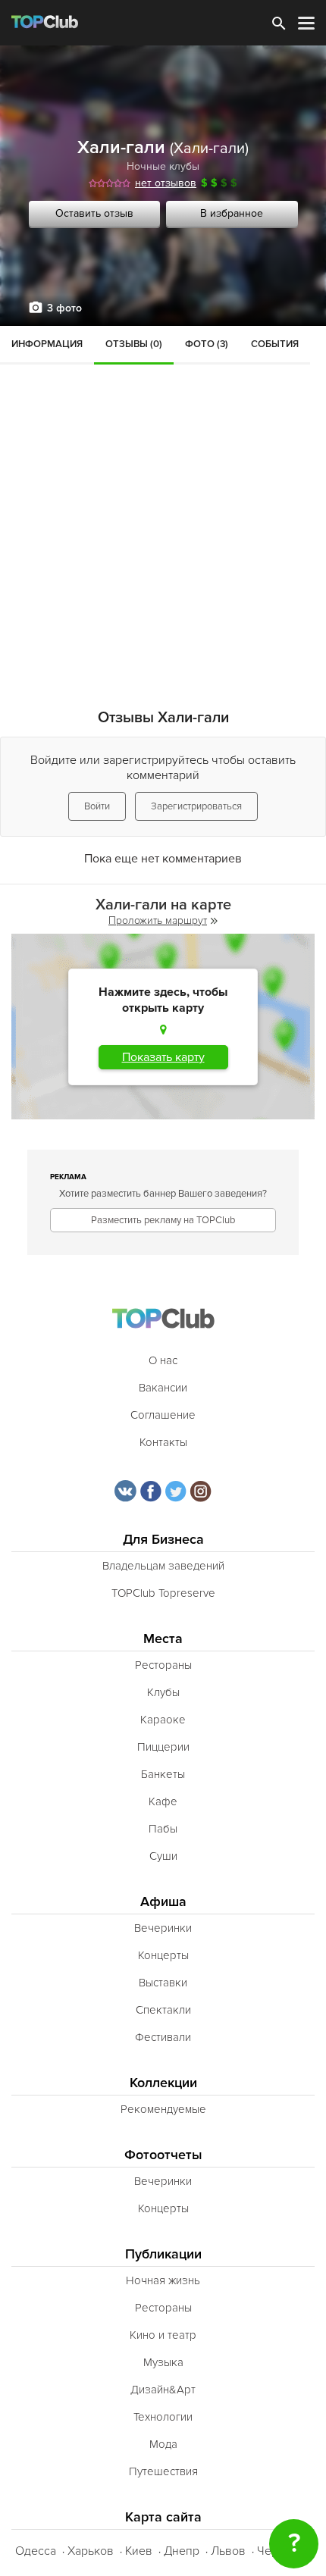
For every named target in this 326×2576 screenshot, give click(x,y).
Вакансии (163, 1388)
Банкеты (163, 1774)
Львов (228, 2551)
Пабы (163, 1829)
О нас (163, 1360)
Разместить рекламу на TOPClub (163, 1220)
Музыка (163, 2362)
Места (163, 1639)
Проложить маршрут (158, 920)
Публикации (163, 2254)
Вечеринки (163, 1928)
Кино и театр (163, 2335)
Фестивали (163, 2037)
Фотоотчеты (163, 2155)
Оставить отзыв (94, 213)
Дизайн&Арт (163, 2390)
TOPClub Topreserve (163, 1593)
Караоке (163, 1720)
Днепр (182, 2551)
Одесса (36, 2551)
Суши (163, 1856)
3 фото (64, 308)
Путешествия (163, 2471)
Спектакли (163, 2010)
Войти (97, 806)
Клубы (163, 1692)
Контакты (163, 1442)
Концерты (163, 1955)
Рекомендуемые (163, 2109)
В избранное (232, 213)
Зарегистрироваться (196, 806)
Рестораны (163, 1665)
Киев (139, 2551)
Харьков (91, 2551)
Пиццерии (163, 1747)
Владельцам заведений (163, 1566)
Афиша (163, 1902)
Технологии (163, 2417)
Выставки (163, 1983)
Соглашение (163, 1415)
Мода (163, 2444)
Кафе (163, 1801)
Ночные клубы (163, 166)
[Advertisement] (163, 496)
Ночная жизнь (163, 2280)
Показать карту (163, 1057)
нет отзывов (166, 183)
